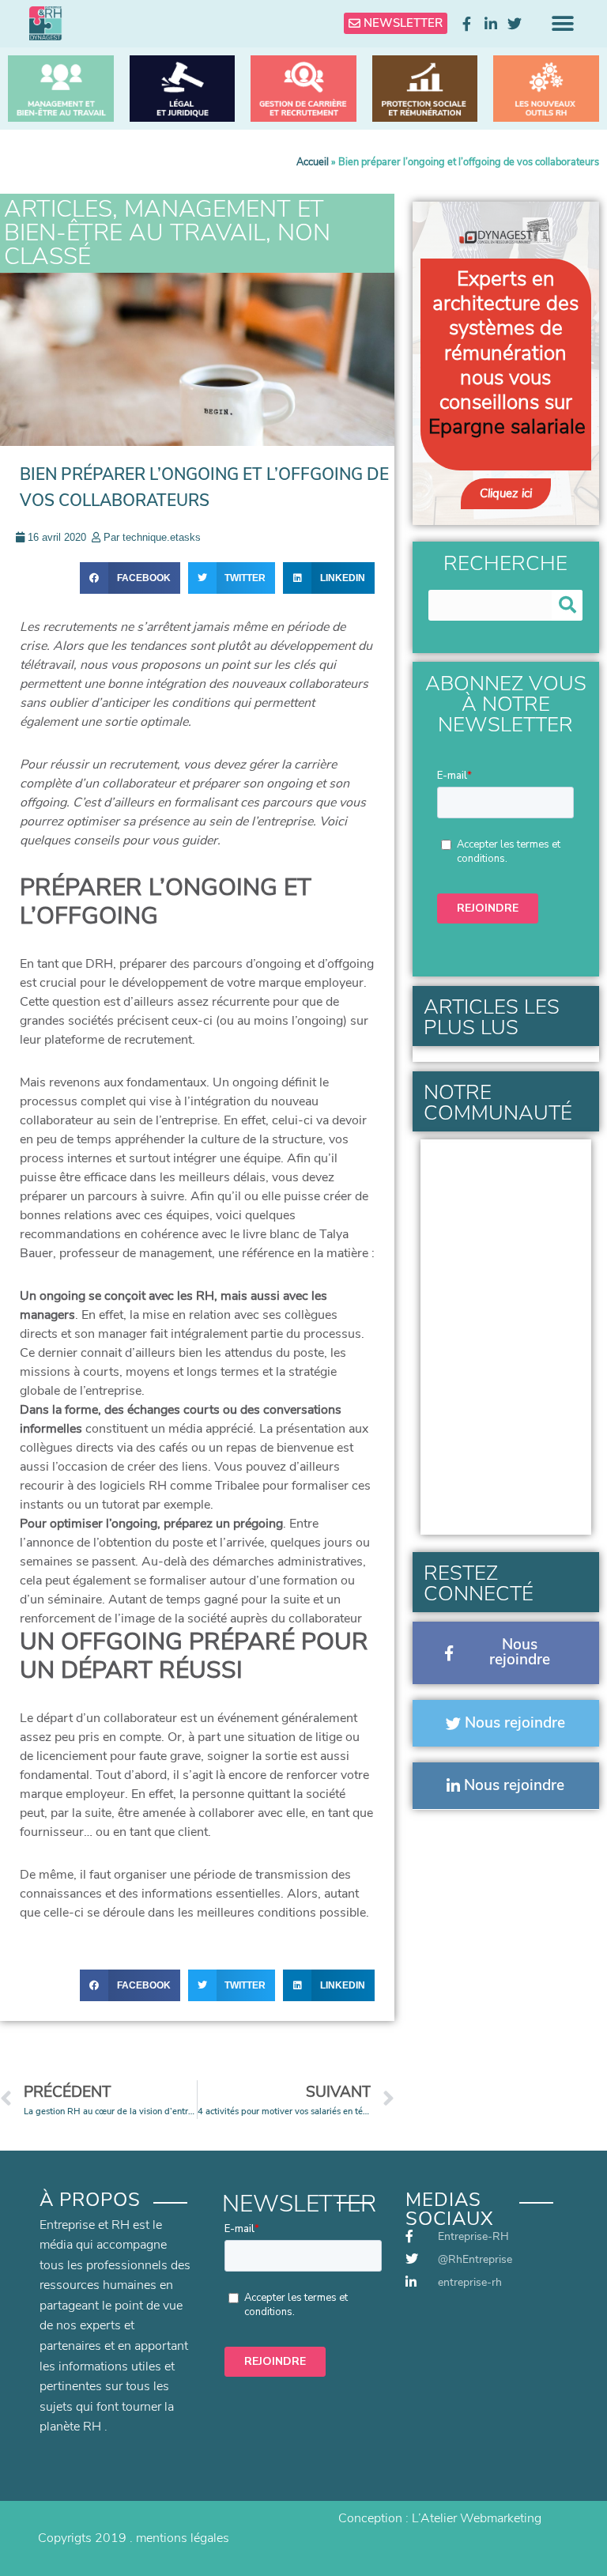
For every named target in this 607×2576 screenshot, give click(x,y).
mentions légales (183, 2538)
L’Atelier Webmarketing (477, 2518)
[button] (562, 23)
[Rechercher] (567, 605)
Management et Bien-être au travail (164, 221)
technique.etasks (162, 537)
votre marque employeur (295, 983)
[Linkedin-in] (491, 24)
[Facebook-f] (467, 24)
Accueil (313, 162)
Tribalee (237, 1486)
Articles (58, 209)
